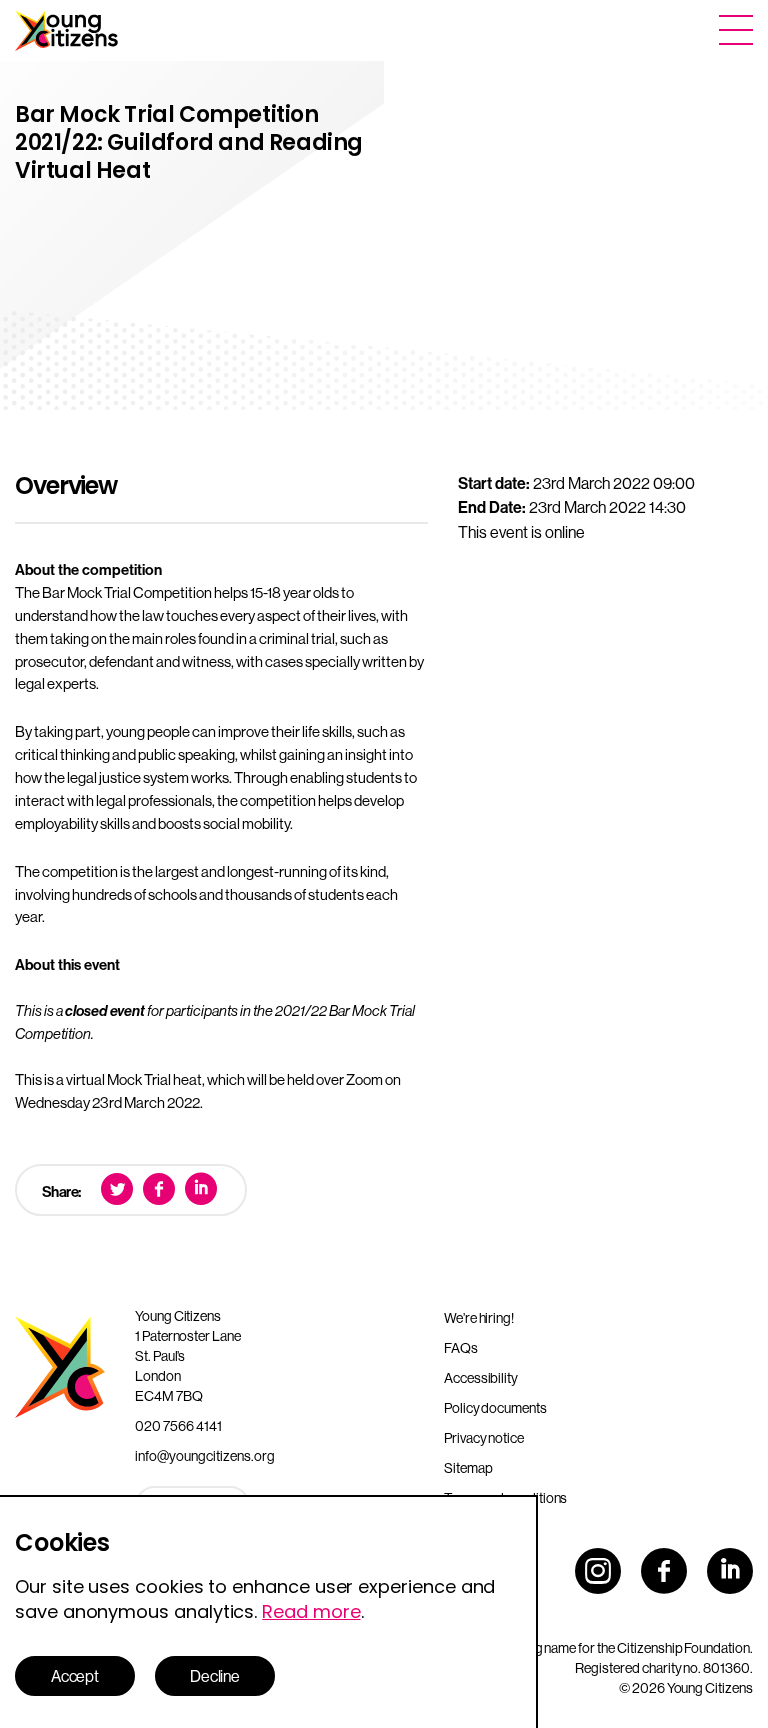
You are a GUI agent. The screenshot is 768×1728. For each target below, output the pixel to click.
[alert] (269, 1611)
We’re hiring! (479, 1318)
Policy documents (495, 1408)
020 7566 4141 (178, 1426)
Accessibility (481, 1378)
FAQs (461, 1348)
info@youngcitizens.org (205, 1456)
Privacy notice (484, 1438)
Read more (311, 1611)
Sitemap (468, 1468)
